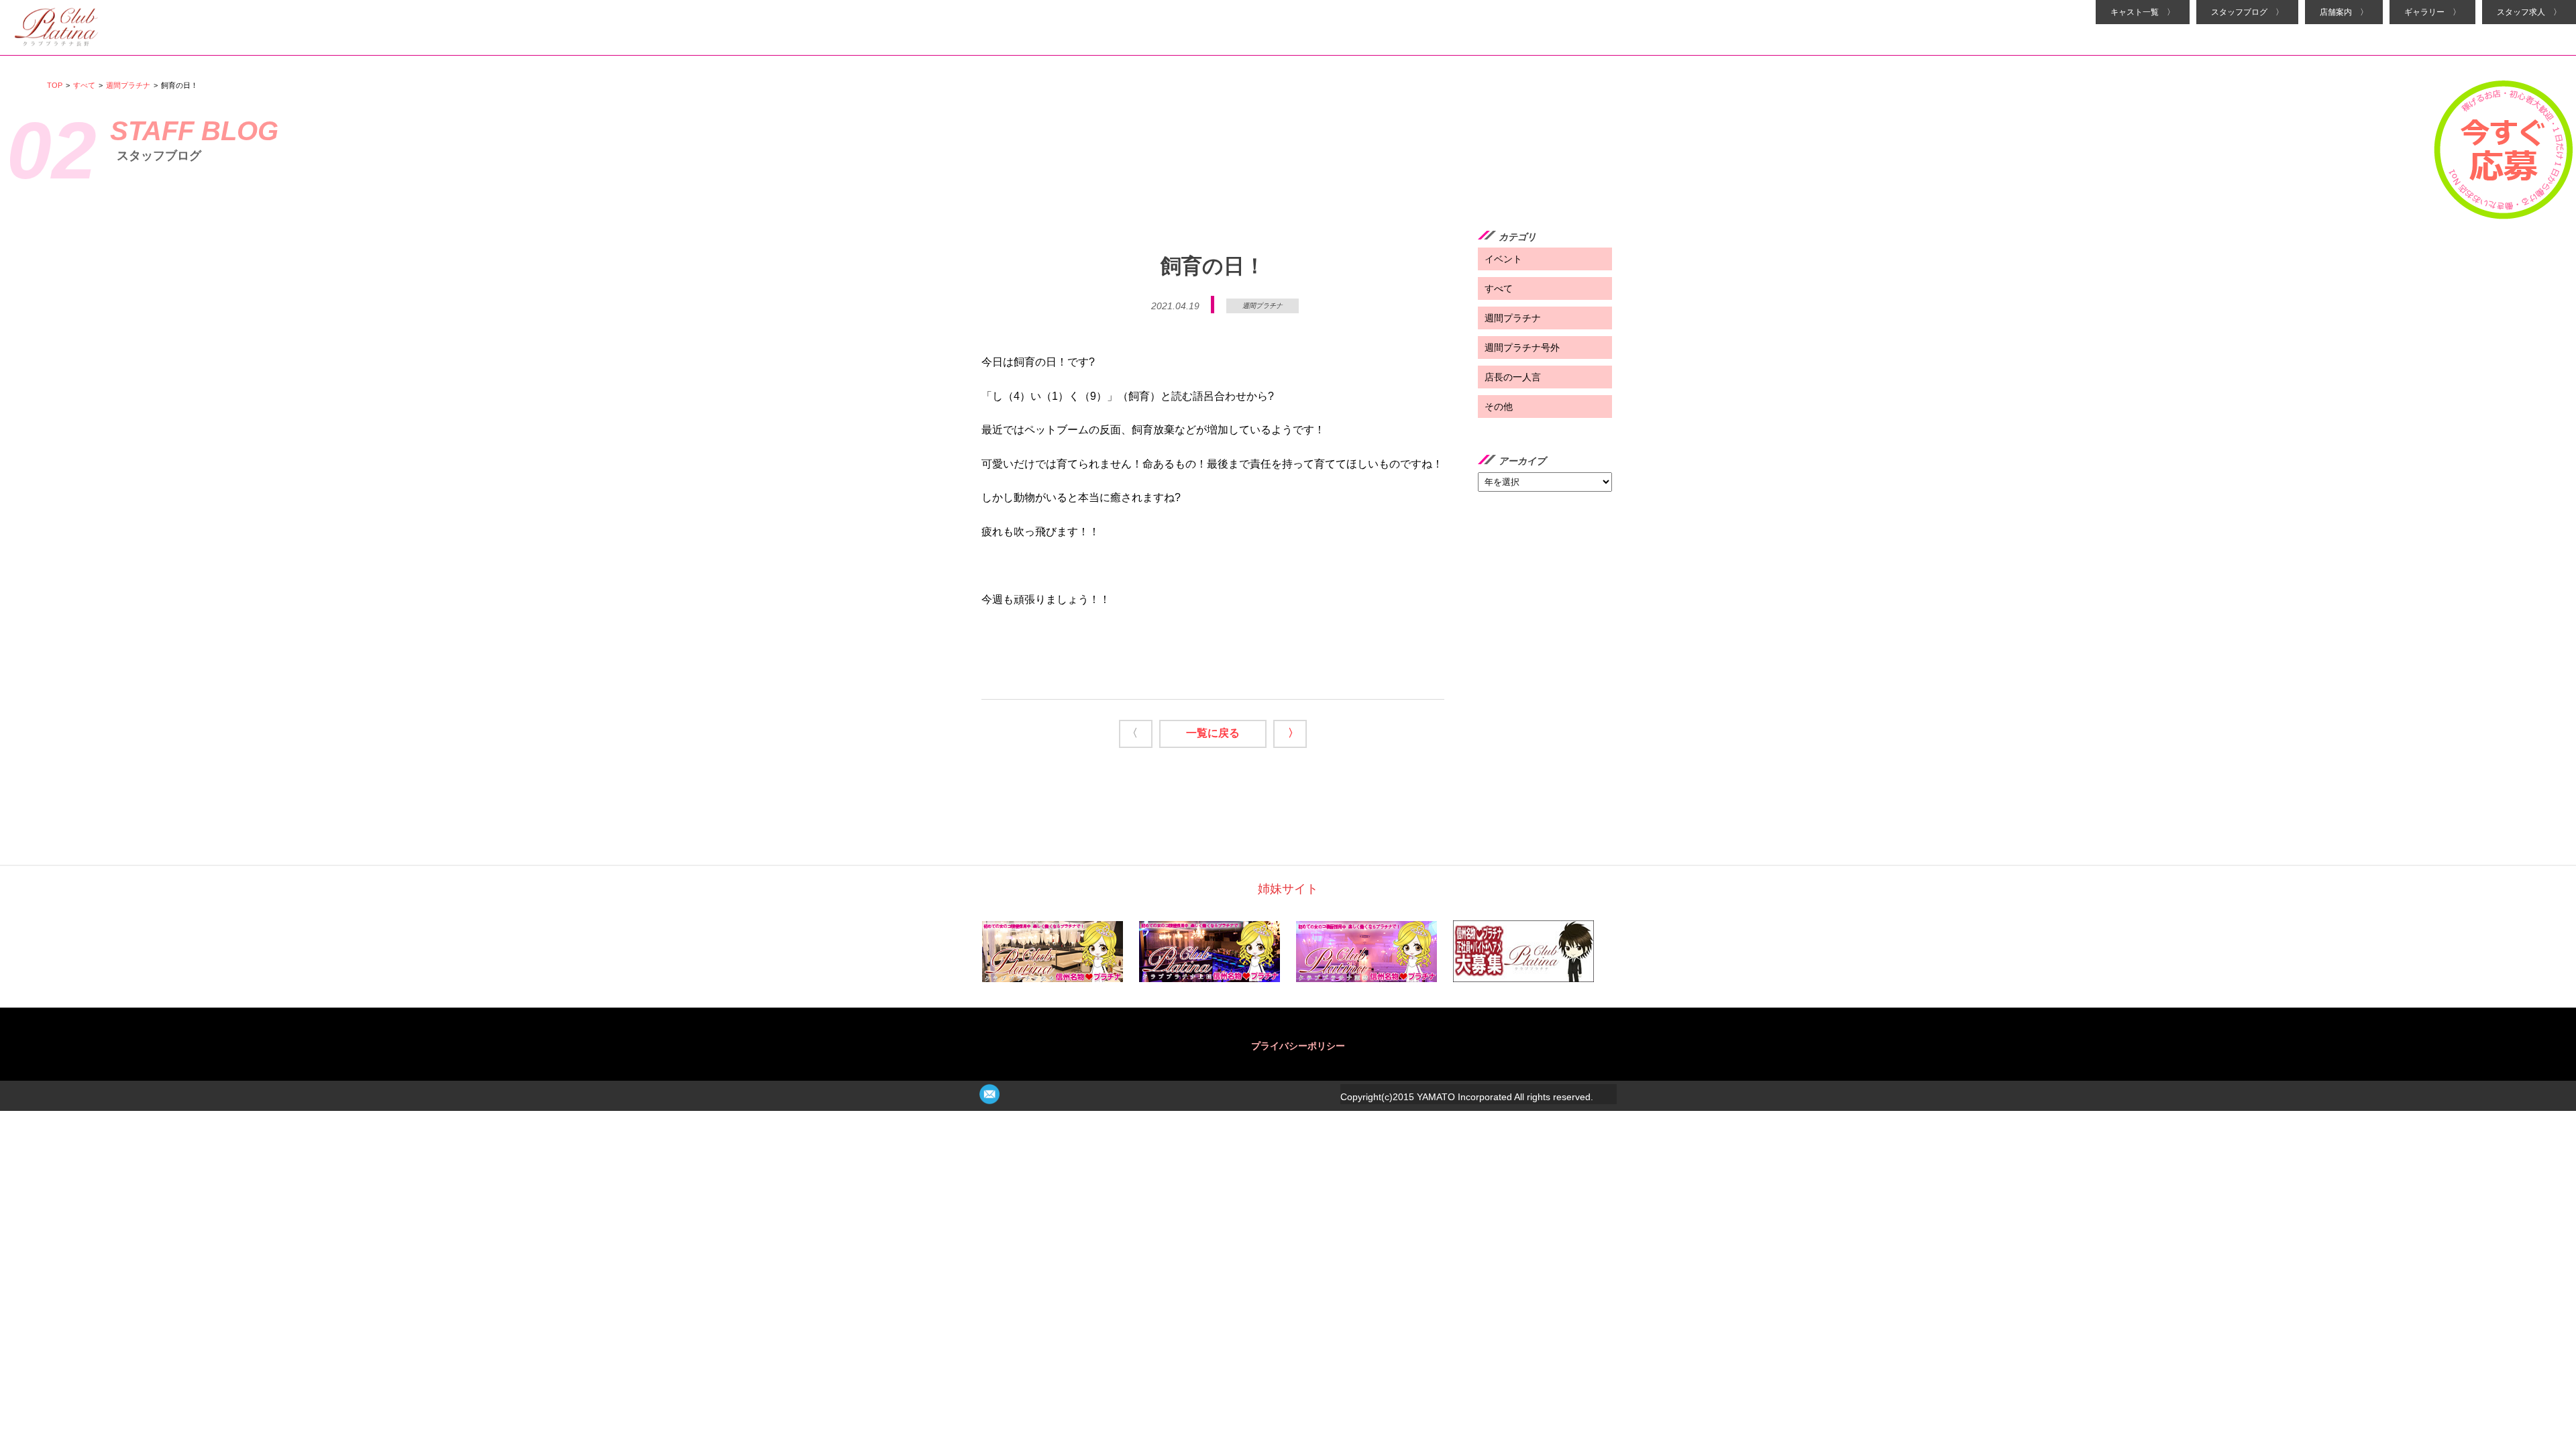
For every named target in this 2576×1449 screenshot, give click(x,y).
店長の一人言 (1513, 377)
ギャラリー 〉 (2432, 12)
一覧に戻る (1213, 733)
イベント (1503, 259)
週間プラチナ (128, 85)
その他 (1499, 407)
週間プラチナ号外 (1522, 347)
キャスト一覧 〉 (2143, 12)
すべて (84, 85)
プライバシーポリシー (1298, 1046)
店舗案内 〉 (2344, 12)
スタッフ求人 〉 (2529, 12)
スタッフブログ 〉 (2247, 12)
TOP (55, 85)
